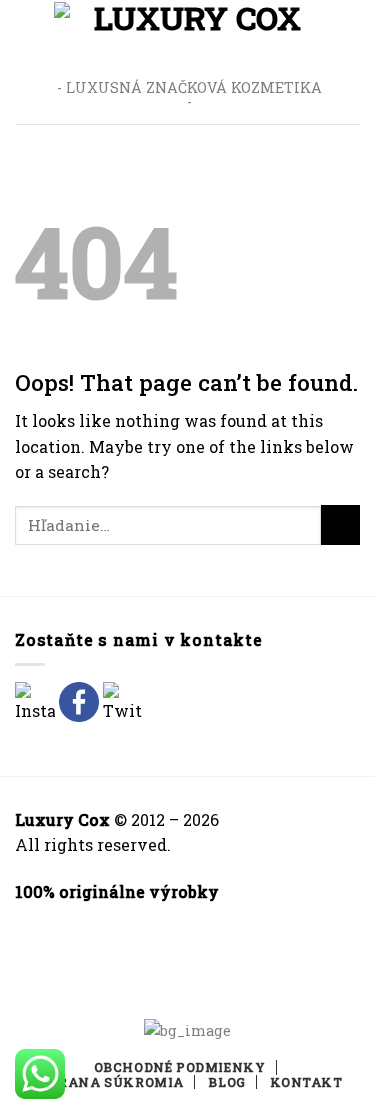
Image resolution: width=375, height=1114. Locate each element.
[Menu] (27, 61)
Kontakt (306, 1082)
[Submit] (340, 524)
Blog (226, 1082)
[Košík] (350, 62)
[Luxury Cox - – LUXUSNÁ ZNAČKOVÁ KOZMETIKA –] (189, 35)
